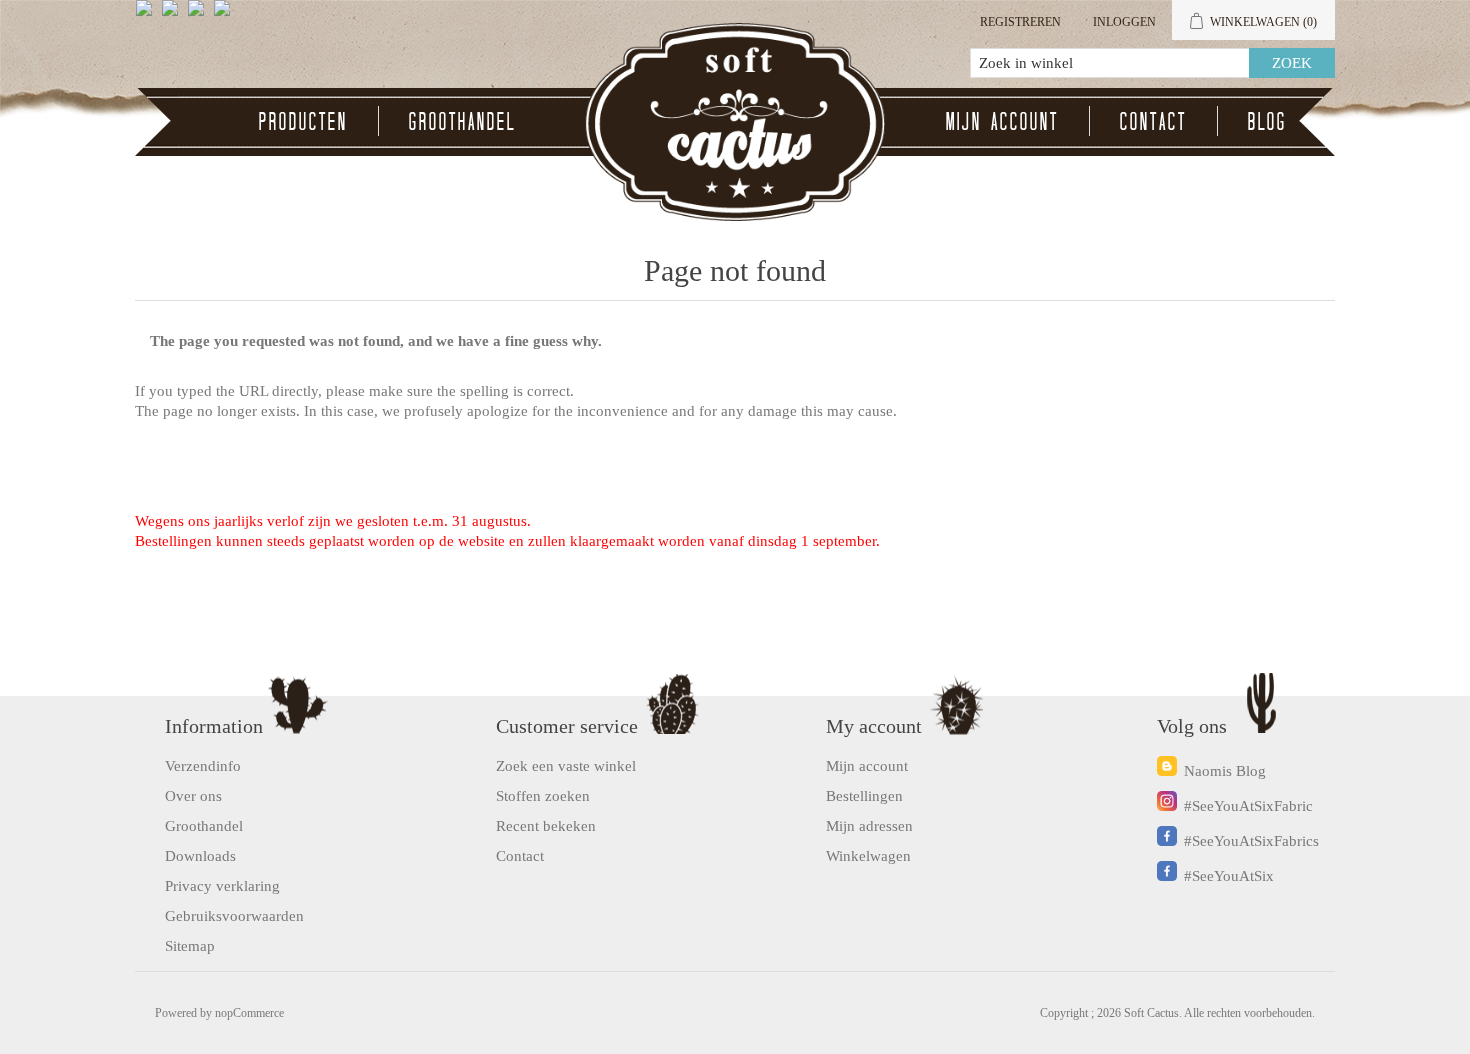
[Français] (200, 16)
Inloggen (1124, 22)
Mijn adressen (869, 826)
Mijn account (1002, 121)
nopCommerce (249, 1013)
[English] (148, 16)
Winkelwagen (868, 856)
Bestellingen (864, 796)
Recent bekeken (546, 826)
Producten (303, 121)
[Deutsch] (226, 16)
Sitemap (190, 946)
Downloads (200, 856)
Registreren (1020, 22)
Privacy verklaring (222, 886)
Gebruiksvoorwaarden (234, 916)
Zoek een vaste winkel (566, 766)
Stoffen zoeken (543, 796)
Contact (1153, 121)
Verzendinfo (203, 766)
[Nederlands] (174, 16)
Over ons (193, 796)
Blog (1267, 121)
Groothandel (462, 121)
